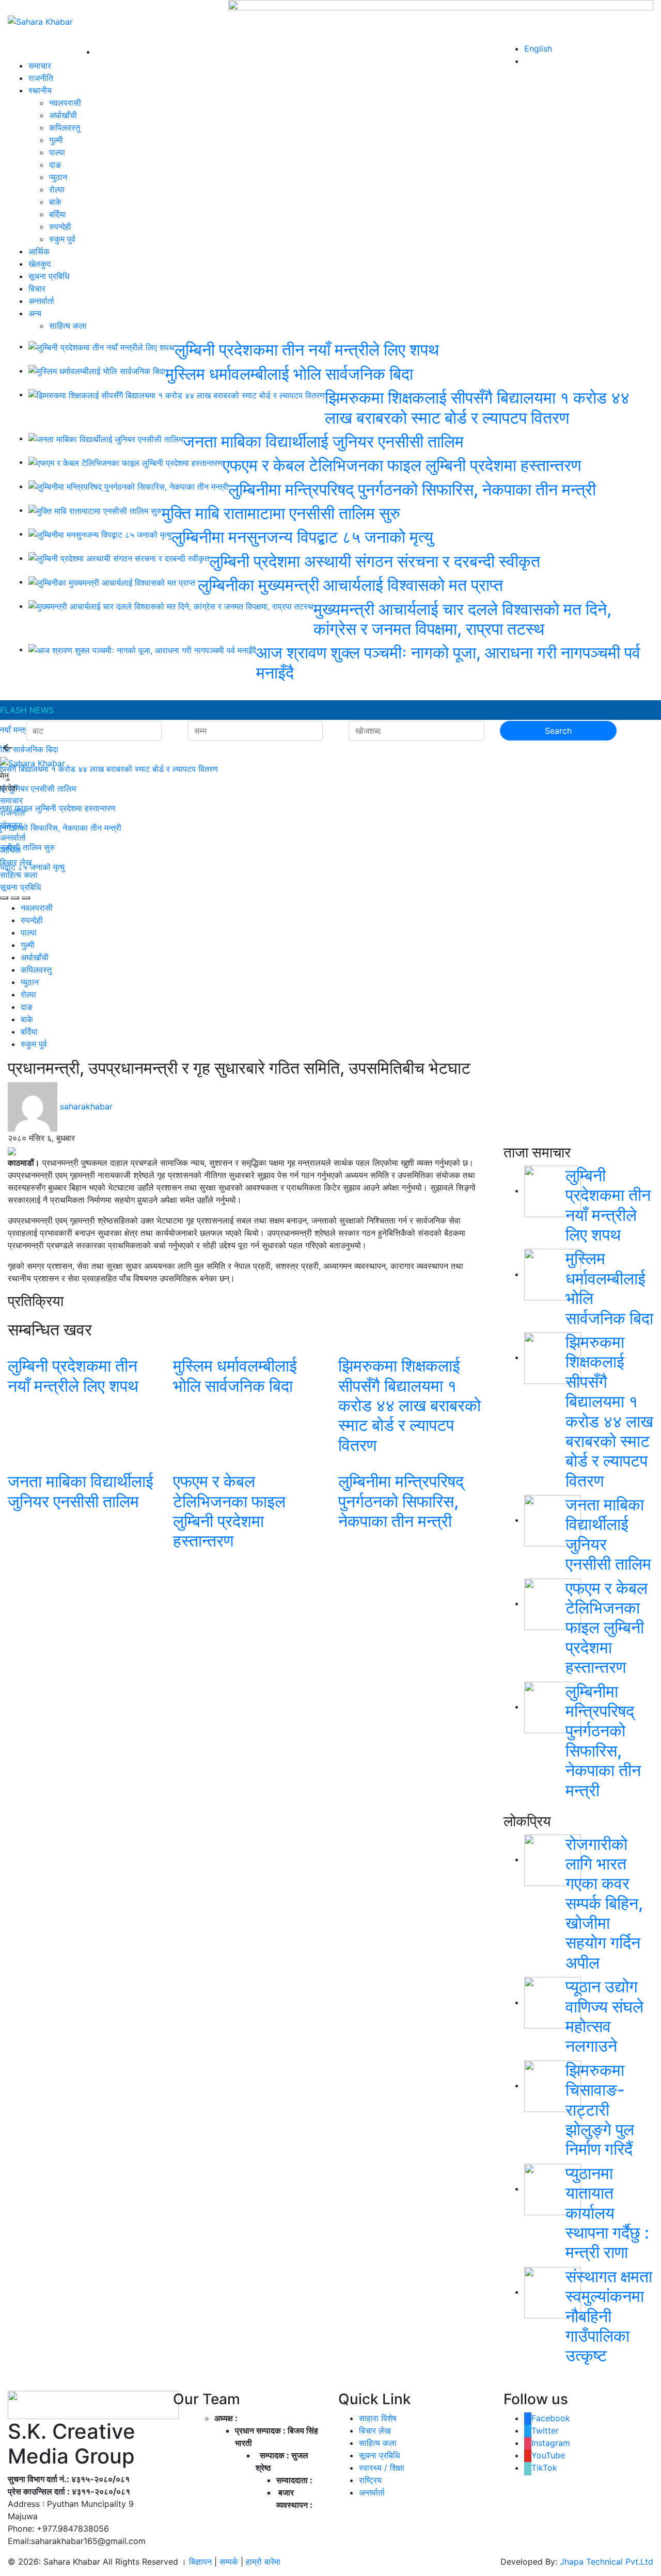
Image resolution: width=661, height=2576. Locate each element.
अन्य (35, 313)
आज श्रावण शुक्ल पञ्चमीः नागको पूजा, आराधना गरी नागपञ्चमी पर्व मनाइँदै (448, 662)
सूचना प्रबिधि (49, 276)
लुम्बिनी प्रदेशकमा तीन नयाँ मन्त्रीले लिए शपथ (307, 350)
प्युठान (58, 177)
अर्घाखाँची (63, 115)
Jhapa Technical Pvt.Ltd (607, 2562)
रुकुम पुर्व (62, 239)
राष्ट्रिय (370, 2480)
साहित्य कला (68, 326)
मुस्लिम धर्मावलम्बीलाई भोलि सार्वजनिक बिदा (289, 374)
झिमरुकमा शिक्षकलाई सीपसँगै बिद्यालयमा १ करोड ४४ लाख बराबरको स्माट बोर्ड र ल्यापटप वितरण (477, 407)
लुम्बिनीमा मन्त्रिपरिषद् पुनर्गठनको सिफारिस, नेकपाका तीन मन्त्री (412, 489)
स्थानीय (40, 90)
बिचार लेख (16, 862)
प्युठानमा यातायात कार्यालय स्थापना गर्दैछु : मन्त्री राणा (607, 2213)
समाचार (40, 66)
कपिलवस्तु (65, 127)
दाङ (55, 165)
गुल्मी (56, 140)
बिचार (37, 288)
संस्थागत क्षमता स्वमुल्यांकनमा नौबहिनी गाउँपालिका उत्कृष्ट (609, 2316)
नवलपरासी (65, 103)
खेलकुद (40, 264)
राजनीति (41, 78)
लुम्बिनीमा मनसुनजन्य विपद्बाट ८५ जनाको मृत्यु (302, 537)
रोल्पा (57, 189)
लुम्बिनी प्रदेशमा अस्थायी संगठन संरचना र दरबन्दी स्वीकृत (375, 561)
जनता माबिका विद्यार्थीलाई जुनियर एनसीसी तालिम (323, 441)
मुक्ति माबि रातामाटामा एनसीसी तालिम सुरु (281, 513)
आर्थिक (39, 251)
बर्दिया (58, 214)
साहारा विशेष (378, 2418)
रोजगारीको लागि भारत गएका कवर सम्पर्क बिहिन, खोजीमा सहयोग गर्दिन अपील (604, 1903)
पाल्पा (57, 152)
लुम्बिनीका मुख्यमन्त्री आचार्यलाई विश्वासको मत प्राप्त (352, 585)
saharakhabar (86, 1106)
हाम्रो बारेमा (263, 2562)
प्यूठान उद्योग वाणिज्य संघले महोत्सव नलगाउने (604, 2016)
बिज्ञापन (200, 2562)
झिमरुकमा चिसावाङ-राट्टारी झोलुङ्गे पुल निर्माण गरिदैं (600, 2110)
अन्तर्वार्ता (41, 301)
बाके (55, 202)
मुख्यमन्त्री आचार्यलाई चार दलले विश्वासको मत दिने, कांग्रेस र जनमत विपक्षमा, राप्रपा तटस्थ (462, 619)
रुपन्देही (60, 227)
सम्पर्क (230, 2562)
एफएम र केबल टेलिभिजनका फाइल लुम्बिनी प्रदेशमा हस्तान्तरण (402, 465)
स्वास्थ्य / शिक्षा (382, 2468)
